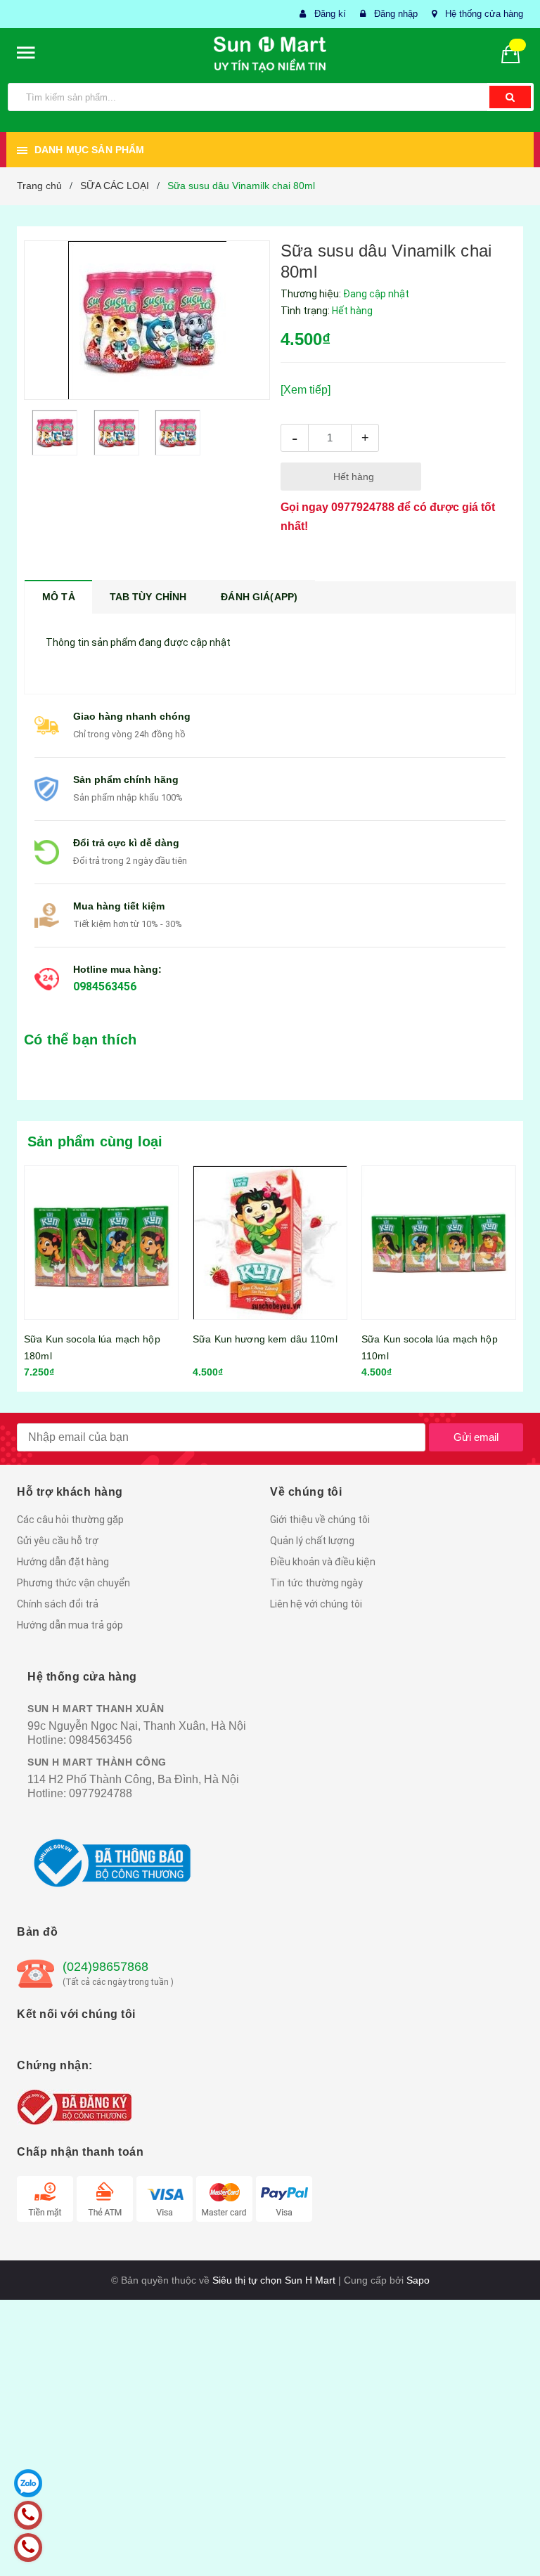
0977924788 (363, 507)
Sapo (418, 2280)
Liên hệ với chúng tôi (316, 1604)
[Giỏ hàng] (516, 53)
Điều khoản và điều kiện (323, 1562)
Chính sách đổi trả (58, 1604)
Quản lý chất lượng (312, 1541)
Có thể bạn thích (80, 1040)
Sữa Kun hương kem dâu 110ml (265, 1339)
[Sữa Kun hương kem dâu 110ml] (270, 1243)
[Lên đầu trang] (508, 2534)
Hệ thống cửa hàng (484, 14)
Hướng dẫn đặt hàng (63, 1562)
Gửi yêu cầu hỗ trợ (58, 1541)
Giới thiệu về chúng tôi (320, 1520)
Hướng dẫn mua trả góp (70, 1625)
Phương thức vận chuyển (73, 1583)
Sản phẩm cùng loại (95, 1141)
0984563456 (105, 986)
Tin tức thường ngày (316, 1583)
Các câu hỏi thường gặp (70, 1520)
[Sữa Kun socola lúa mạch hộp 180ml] (101, 1243)
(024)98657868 (105, 1967)
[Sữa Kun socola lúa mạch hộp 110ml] (439, 1243)
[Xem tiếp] (306, 390)
